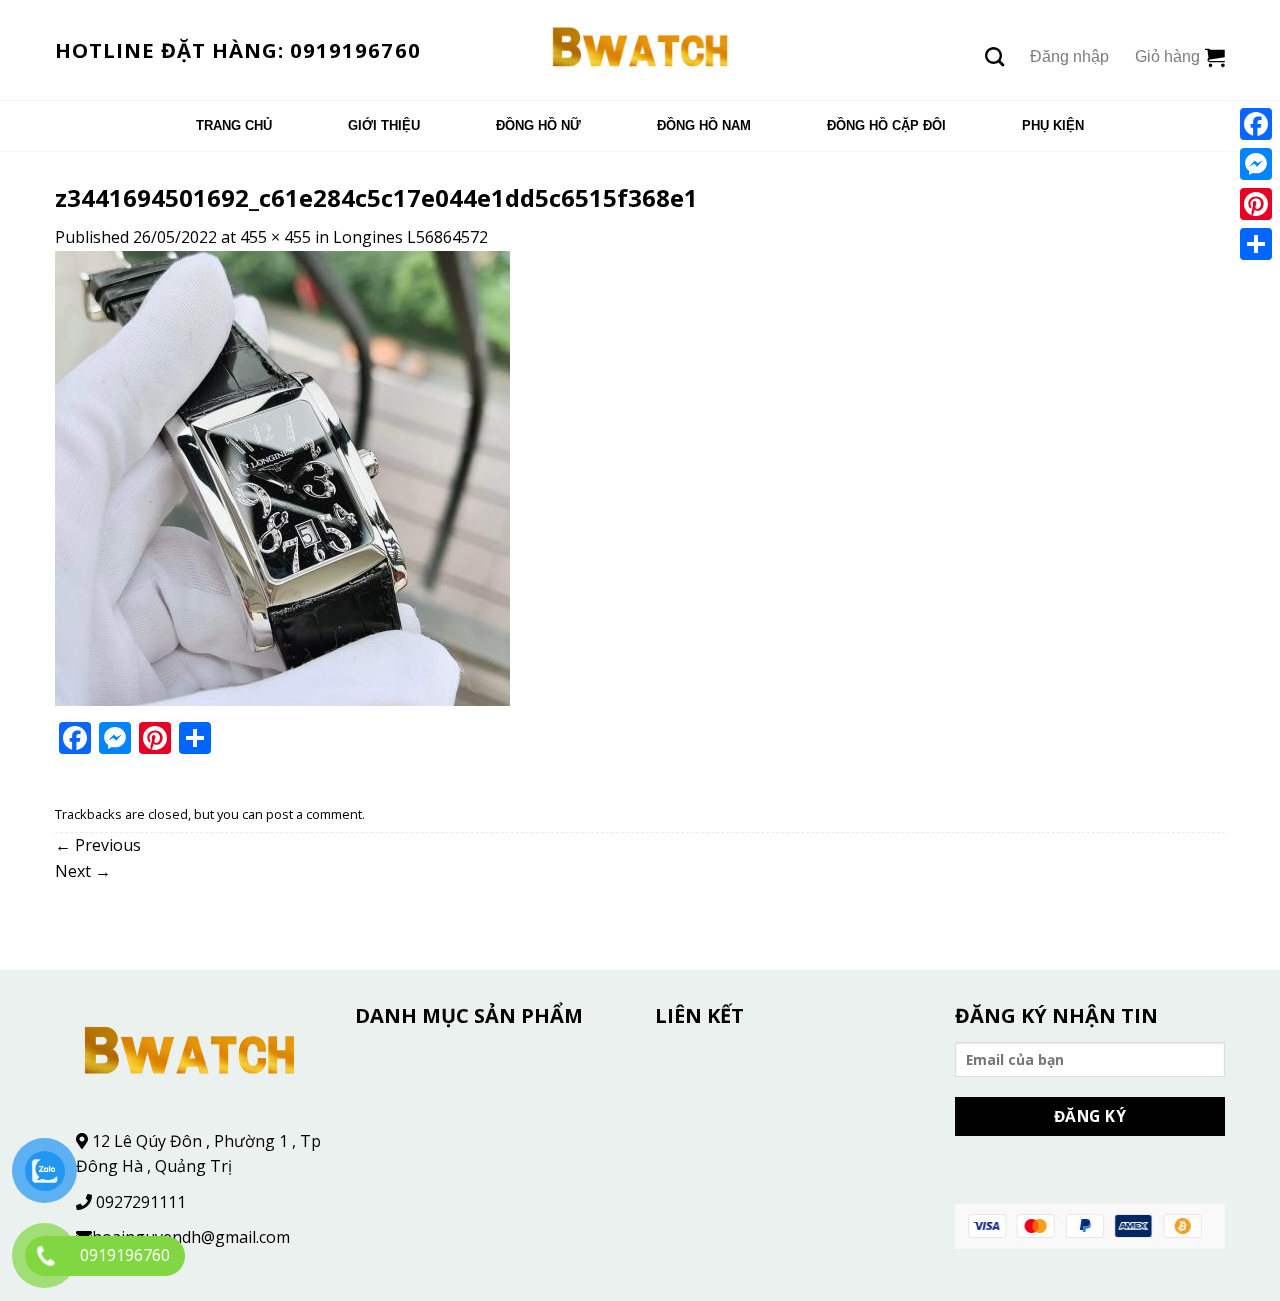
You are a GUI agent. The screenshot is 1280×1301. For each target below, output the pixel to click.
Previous (98, 845)
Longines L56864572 (410, 237)
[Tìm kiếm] (994, 56)
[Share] (1256, 244)
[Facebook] (1256, 124)
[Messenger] (1256, 164)
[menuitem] (234, 126)
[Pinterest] (1256, 204)
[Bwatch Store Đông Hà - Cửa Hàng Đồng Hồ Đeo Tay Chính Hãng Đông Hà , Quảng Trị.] (640, 50)
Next (83, 871)
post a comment (314, 814)
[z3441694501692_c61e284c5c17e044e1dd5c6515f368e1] (282, 477)
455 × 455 (275, 237)
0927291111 (141, 1202)
